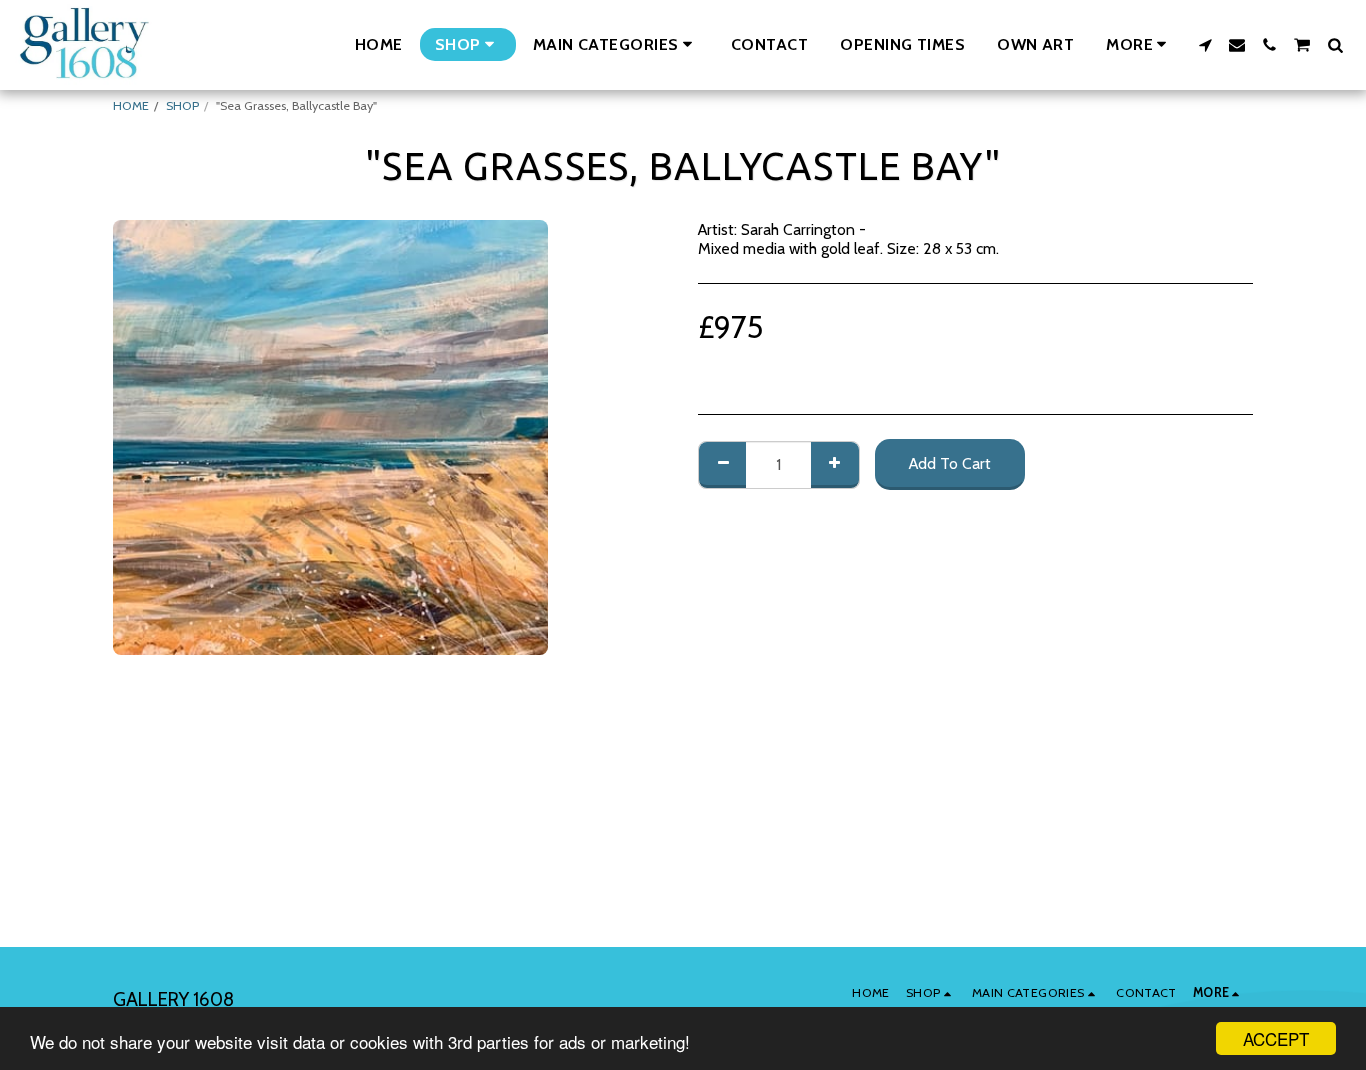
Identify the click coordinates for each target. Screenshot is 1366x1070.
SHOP (182, 105)
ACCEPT (1276, 1038)
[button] (616, 44)
